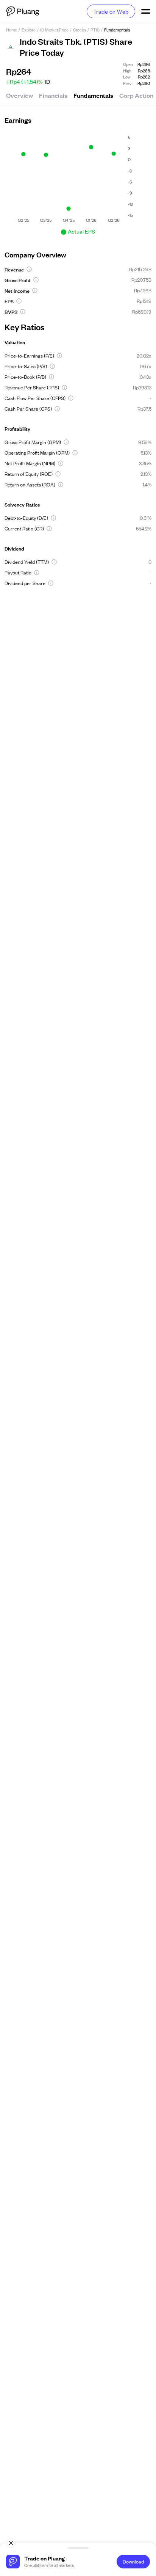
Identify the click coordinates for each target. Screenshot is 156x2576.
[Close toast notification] (11, 2543)
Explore (29, 30)
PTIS (95, 30)
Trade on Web (111, 11)
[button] (29, 269)
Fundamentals (93, 95)
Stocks (80, 30)
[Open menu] (145, 11)
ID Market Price (54, 30)
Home (12, 30)
